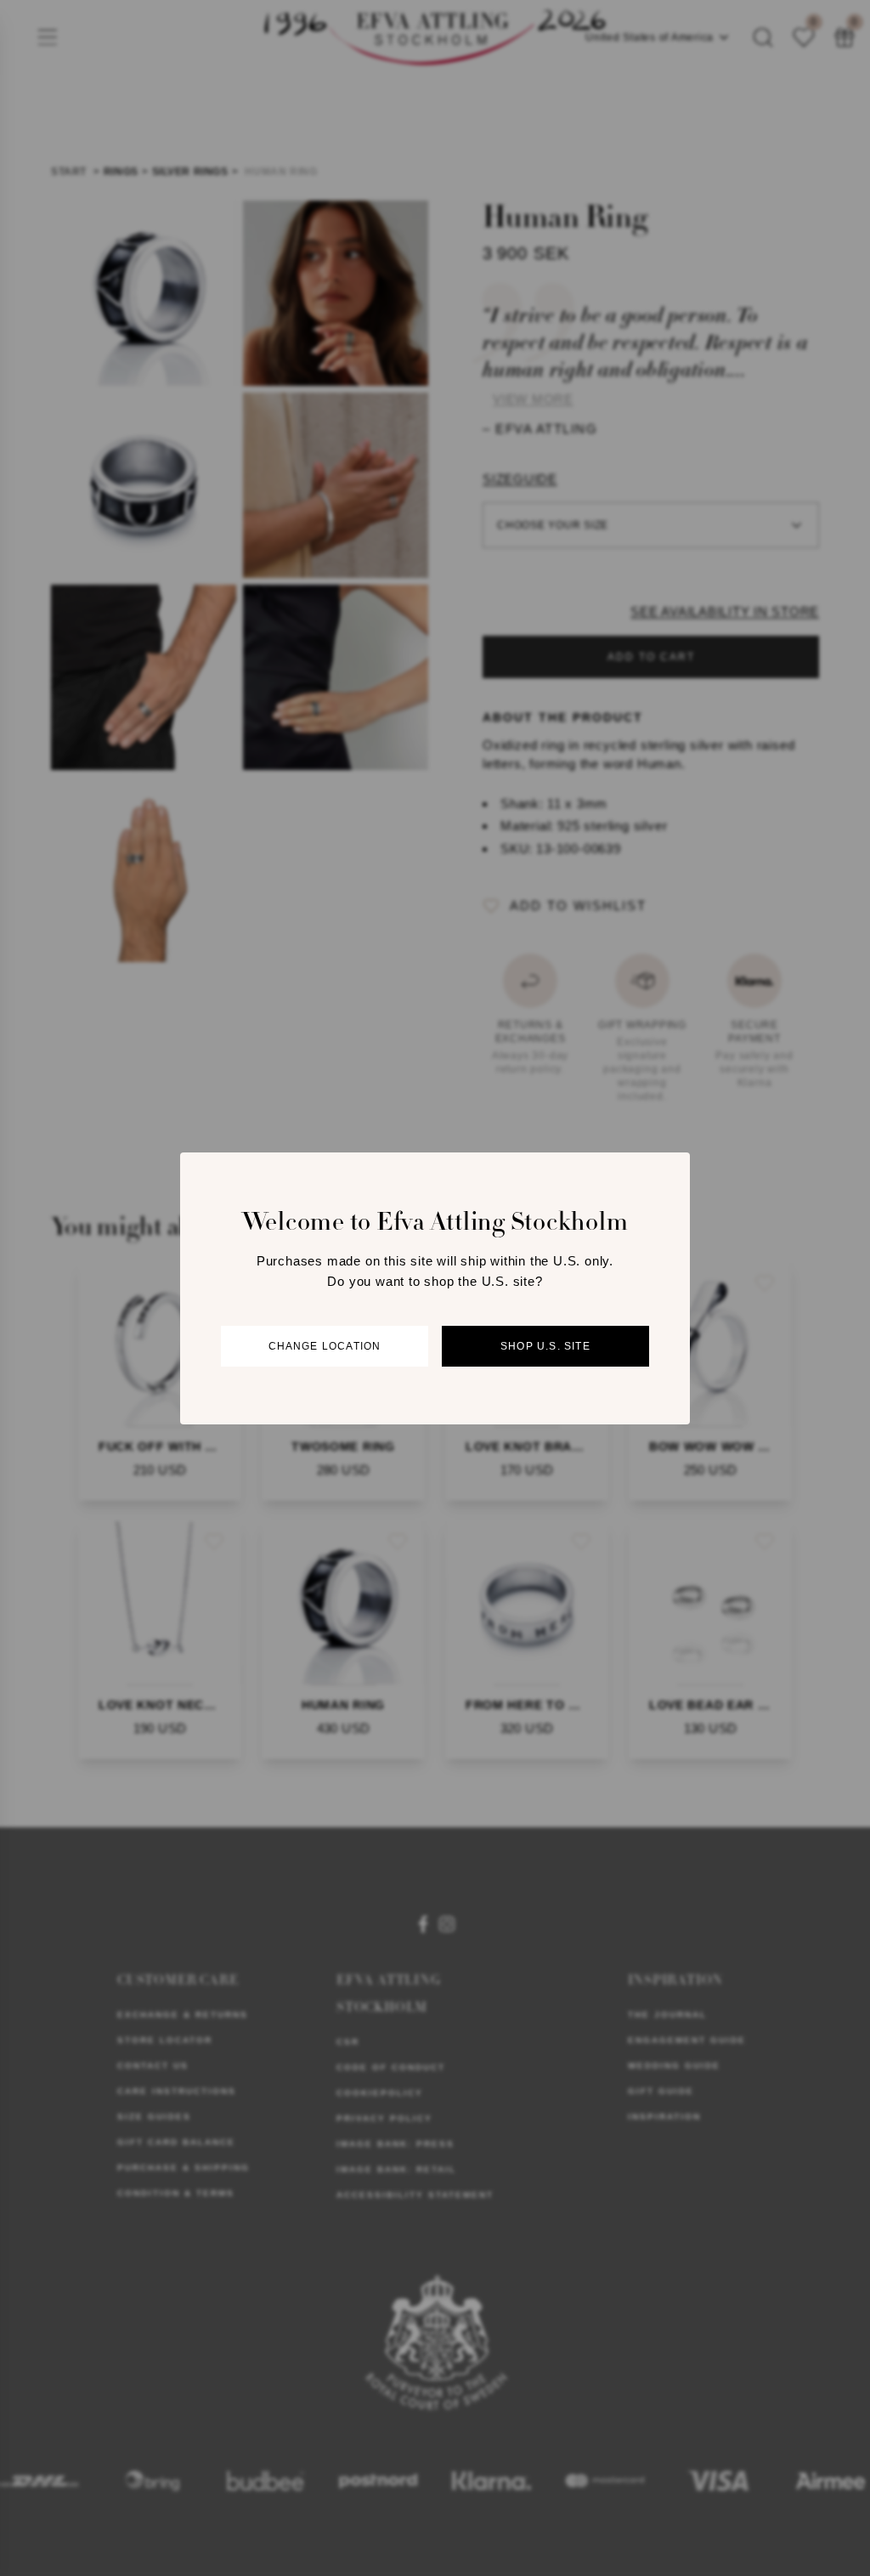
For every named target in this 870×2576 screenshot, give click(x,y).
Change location (325, 1346)
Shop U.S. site (545, 1346)
